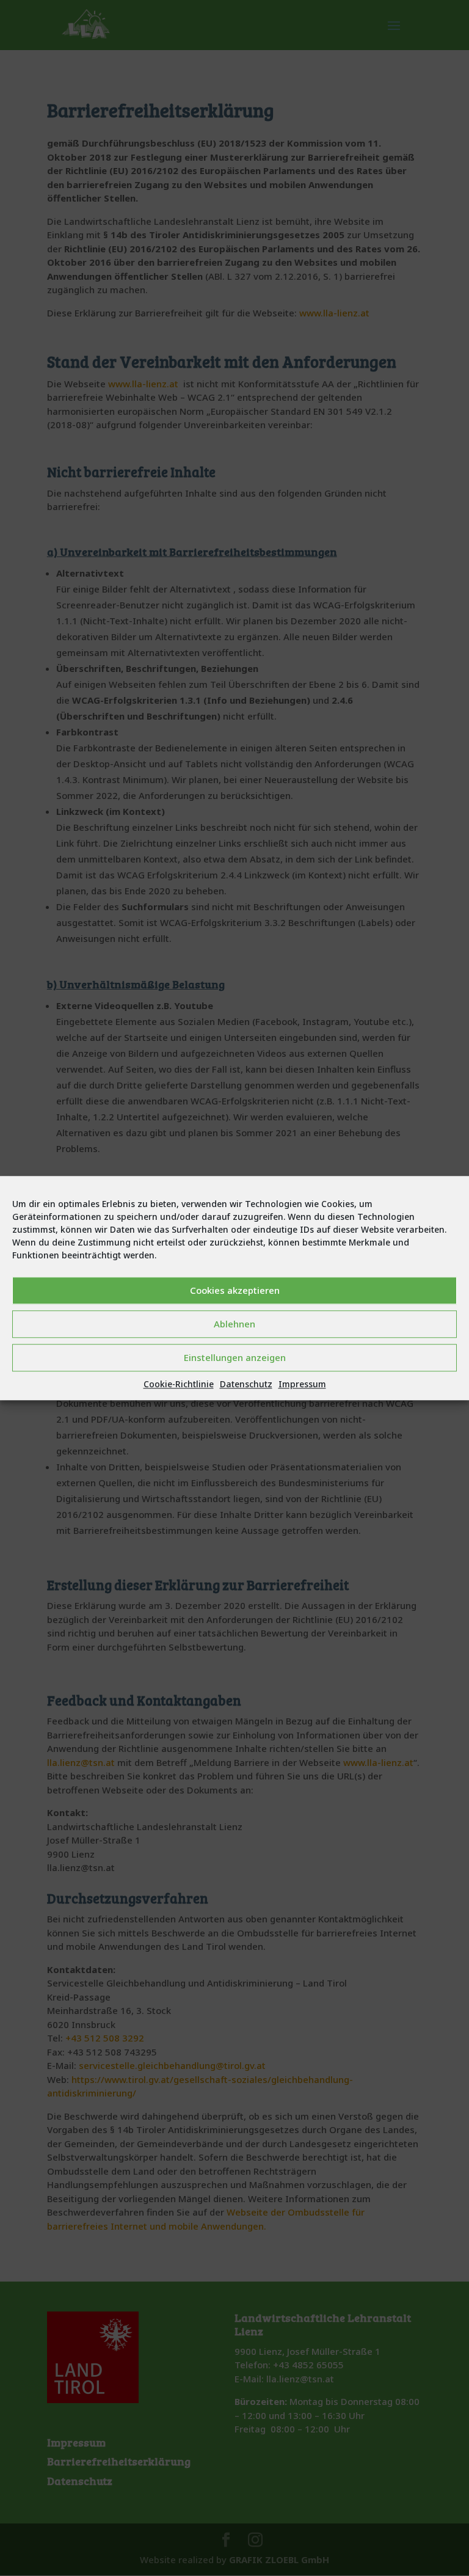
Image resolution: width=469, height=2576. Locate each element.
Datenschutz (246, 1384)
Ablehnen (234, 1324)
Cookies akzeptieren (235, 1290)
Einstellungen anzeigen (235, 1357)
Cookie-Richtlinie (179, 1384)
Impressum (302, 1384)
